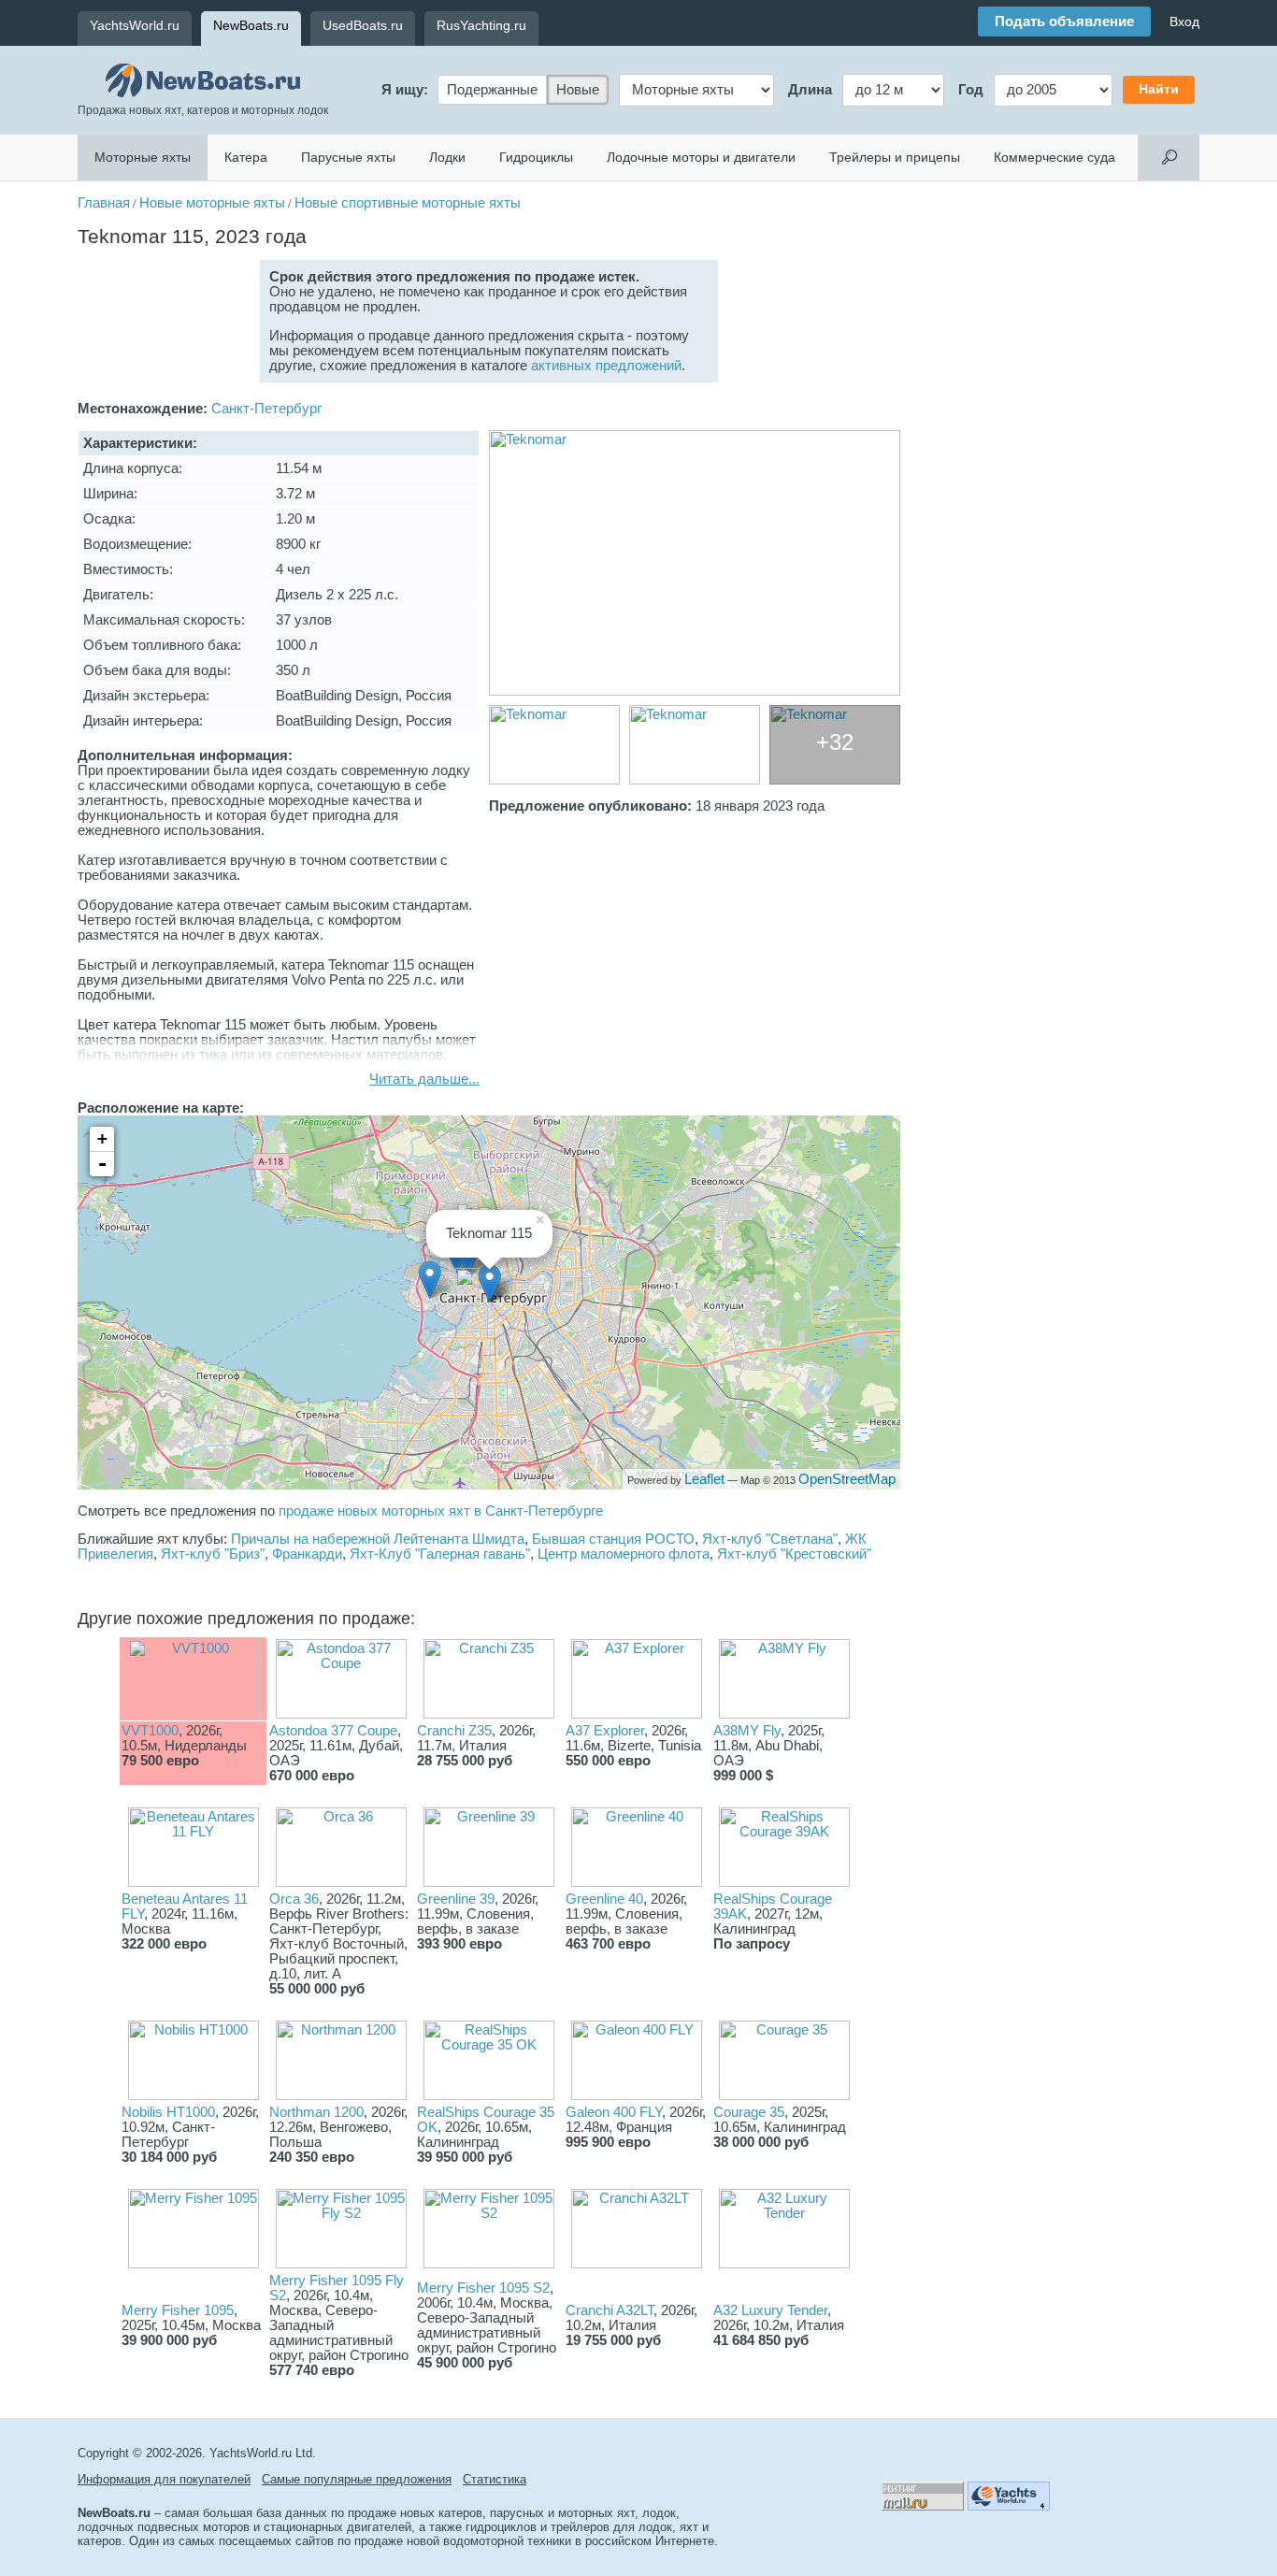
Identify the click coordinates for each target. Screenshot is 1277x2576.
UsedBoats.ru (363, 25)
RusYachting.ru (481, 25)
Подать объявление (1064, 22)
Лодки (447, 157)
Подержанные (492, 90)
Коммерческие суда (1055, 157)
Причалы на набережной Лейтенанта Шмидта (378, 1539)
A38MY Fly (747, 1731)
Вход (1184, 22)
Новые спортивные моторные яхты (408, 203)
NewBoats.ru (251, 25)
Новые (578, 90)
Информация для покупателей (164, 2479)
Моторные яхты (143, 157)
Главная (104, 203)
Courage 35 (749, 2112)
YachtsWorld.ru (135, 25)
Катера (246, 157)
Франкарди (307, 1554)
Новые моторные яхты (212, 203)
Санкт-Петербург (266, 409)
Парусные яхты (348, 157)
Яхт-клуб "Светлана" (770, 1539)
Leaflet (704, 1479)
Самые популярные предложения (357, 2479)
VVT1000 (150, 1731)
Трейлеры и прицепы (895, 157)
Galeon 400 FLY (614, 2112)
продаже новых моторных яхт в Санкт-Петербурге (441, 1511)
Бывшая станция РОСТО (613, 1539)
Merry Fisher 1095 (178, 2310)
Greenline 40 (604, 1899)
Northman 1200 (316, 2112)
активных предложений (606, 366)
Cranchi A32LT (610, 2310)
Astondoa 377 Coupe (333, 1731)
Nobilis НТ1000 (168, 2112)
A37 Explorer (605, 1731)
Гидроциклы (536, 157)
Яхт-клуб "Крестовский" (794, 1554)
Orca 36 (294, 1899)
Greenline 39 (456, 1899)
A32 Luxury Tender (770, 2310)
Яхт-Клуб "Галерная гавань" (440, 1554)
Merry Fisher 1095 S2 (483, 2288)
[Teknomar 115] (695, 563)
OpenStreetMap (847, 1479)
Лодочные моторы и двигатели (701, 157)
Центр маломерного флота (624, 1554)
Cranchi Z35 (454, 1731)
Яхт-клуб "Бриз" (213, 1554)
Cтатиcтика (495, 2479)
